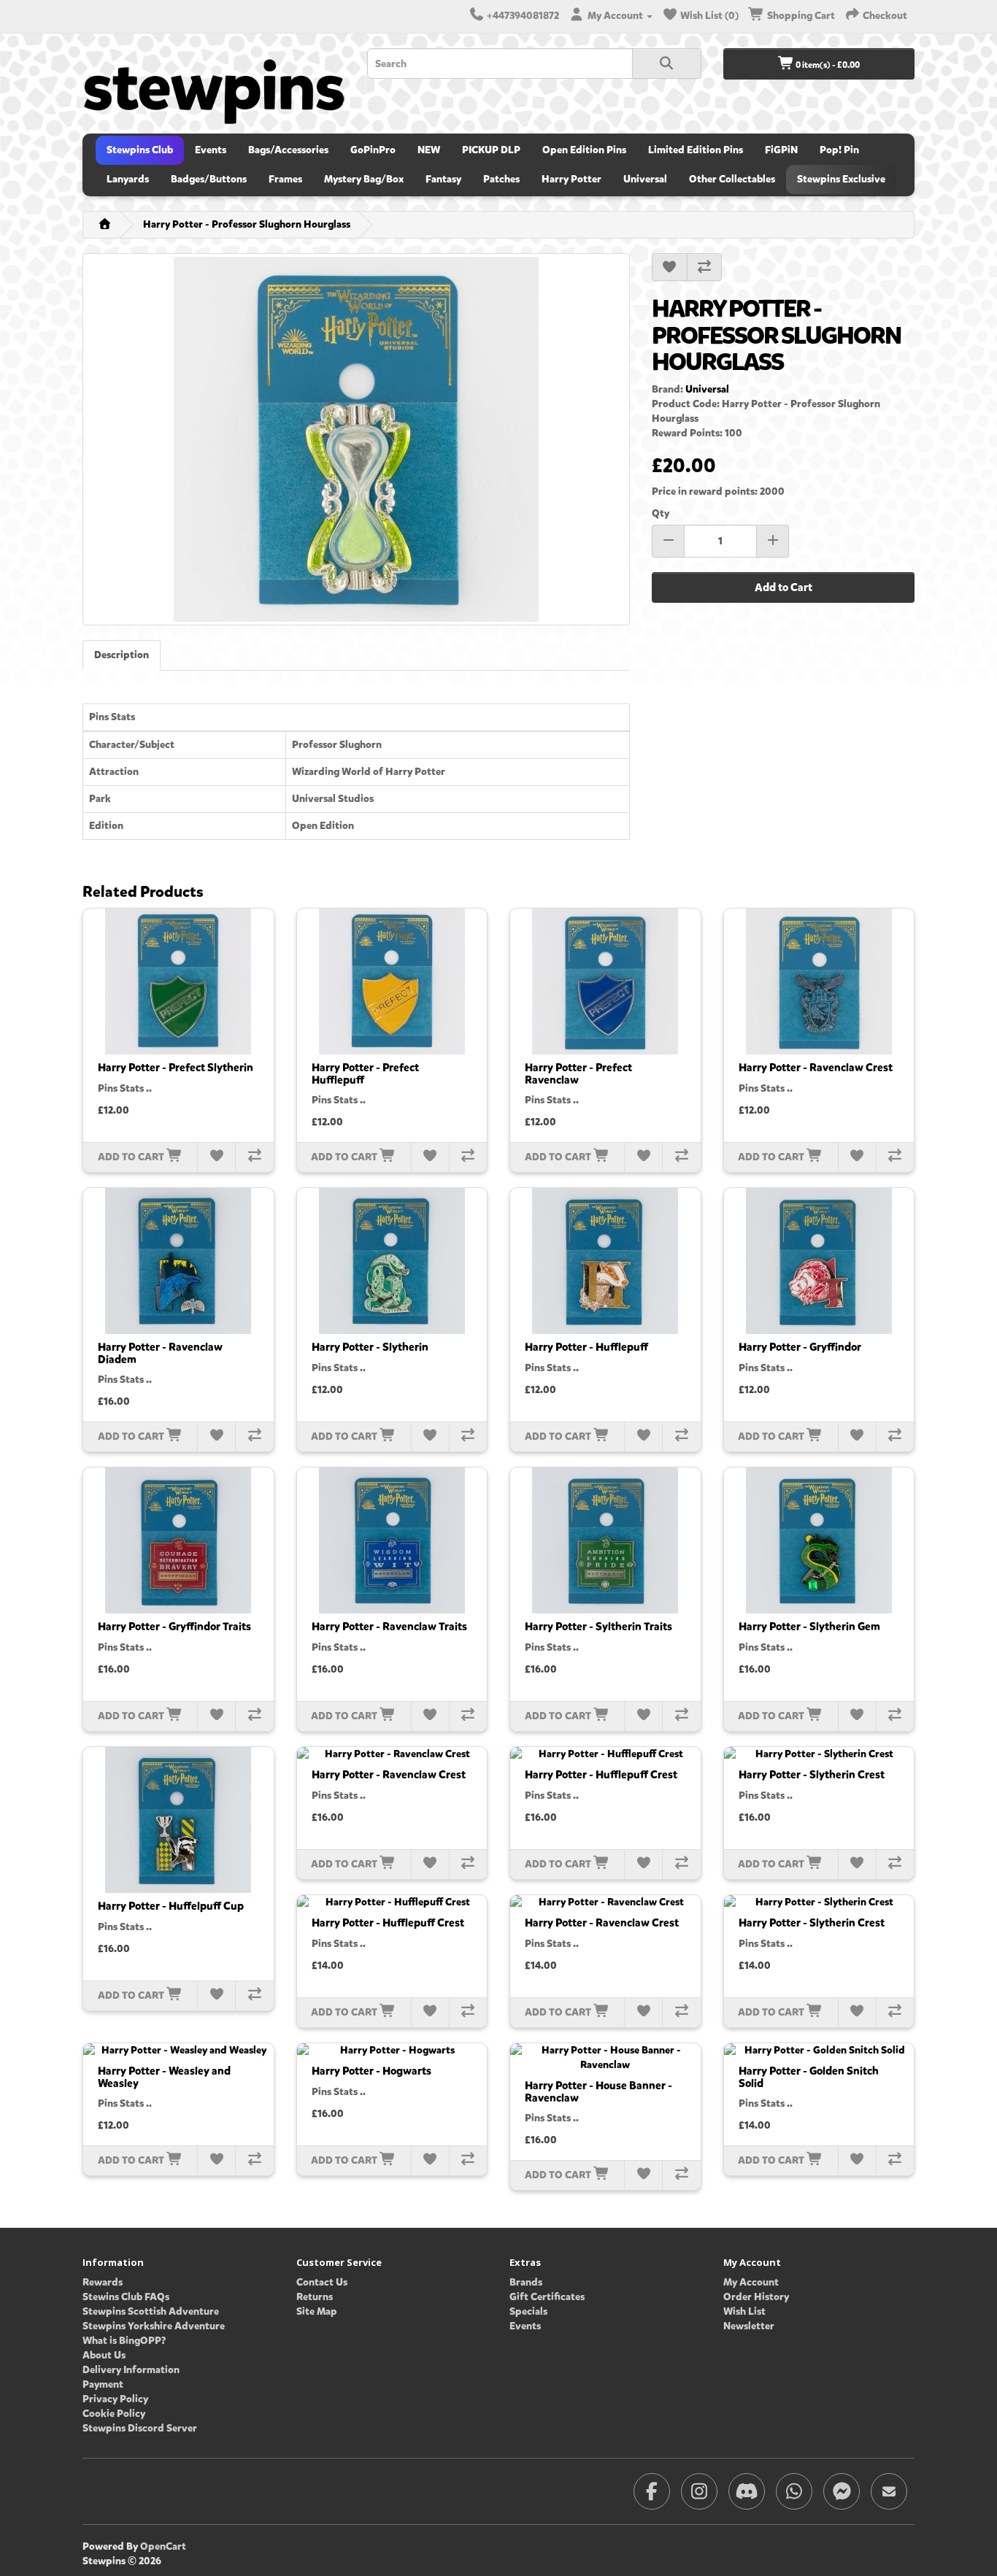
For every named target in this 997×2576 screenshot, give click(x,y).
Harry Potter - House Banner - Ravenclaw (598, 2092)
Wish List (744, 2311)
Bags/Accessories (288, 150)
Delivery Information (131, 2370)
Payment (103, 2384)
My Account (751, 2282)
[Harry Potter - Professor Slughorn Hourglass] (356, 439)
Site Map (317, 2311)
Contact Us (322, 2282)
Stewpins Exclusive (841, 179)
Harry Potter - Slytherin (370, 1347)
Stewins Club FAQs (126, 2297)
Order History (756, 2297)
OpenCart (163, 2546)
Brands (526, 2282)
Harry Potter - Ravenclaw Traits (389, 1627)
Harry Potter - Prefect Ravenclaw (578, 1074)
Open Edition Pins (584, 150)
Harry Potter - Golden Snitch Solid (809, 2077)
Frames (285, 179)
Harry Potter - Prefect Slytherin (176, 1068)
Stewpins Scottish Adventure (151, 2311)
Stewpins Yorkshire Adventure (154, 2326)
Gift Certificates (547, 2297)
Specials (528, 2311)
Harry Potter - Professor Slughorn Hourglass (247, 224)
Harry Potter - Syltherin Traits (598, 1627)
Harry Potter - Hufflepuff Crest (601, 1775)
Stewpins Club (140, 150)
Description (122, 655)
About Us (104, 2355)
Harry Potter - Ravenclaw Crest (816, 1068)
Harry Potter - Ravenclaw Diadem (160, 1353)
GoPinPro (373, 150)
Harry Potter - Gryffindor (800, 1347)
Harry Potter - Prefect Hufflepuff (365, 1074)
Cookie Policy (114, 2414)
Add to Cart (784, 587)
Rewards (103, 2282)
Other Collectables (732, 179)
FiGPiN (781, 150)
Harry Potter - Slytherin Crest (812, 1775)
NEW (429, 150)
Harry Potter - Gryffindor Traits (174, 1627)
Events (211, 150)
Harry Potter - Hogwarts (372, 2071)
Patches (501, 179)
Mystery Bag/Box (364, 179)
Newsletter (749, 2326)
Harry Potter (571, 179)
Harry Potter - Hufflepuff (586, 1347)
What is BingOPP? (124, 2341)
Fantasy (443, 179)
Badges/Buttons (209, 179)
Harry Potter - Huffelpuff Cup (171, 1906)
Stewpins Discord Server (140, 2428)
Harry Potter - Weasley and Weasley (164, 2077)
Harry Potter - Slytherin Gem (809, 1627)
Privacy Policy (115, 2399)
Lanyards (128, 179)
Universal (645, 179)
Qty (661, 513)
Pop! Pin (839, 150)
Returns (315, 2297)
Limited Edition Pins (696, 150)
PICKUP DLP (491, 150)
